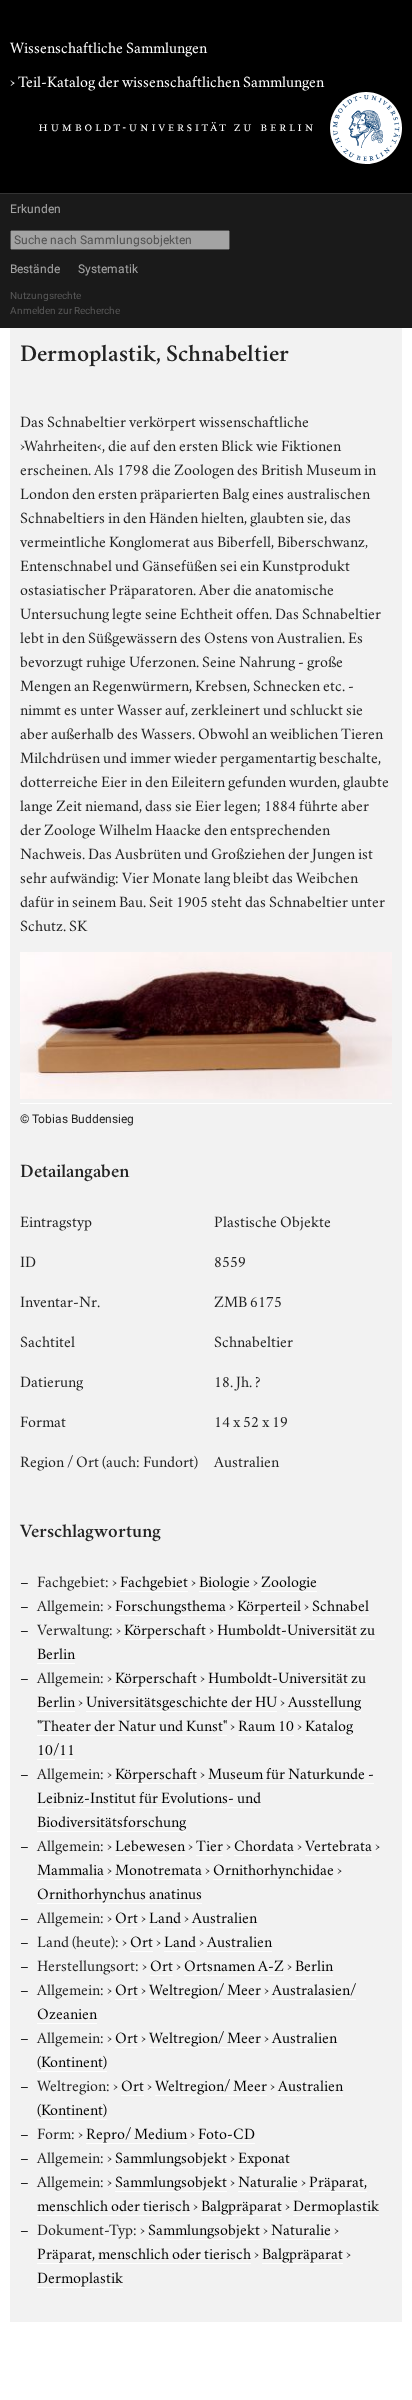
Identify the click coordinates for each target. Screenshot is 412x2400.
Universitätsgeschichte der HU (181, 1700)
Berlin (314, 1964)
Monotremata (158, 1868)
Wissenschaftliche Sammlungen (108, 46)
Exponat (264, 2156)
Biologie (224, 1580)
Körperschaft (165, 1628)
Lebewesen (150, 1844)
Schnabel (340, 1604)
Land (165, 1916)
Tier (209, 1844)
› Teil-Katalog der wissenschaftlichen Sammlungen (167, 80)
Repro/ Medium (136, 2132)
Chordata (264, 1844)
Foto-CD (226, 2132)
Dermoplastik (336, 2204)
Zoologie (289, 1580)
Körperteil (269, 1604)
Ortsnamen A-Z (234, 1964)
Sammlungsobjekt (171, 2156)
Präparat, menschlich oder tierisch (144, 2252)
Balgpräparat (241, 2204)
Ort (126, 1916)
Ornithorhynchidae (273, 1868)
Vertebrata (338, 1844)
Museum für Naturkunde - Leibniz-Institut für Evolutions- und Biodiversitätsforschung (205, 1796)
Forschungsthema (170, 1604)
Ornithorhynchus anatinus (119, 1892)
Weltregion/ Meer (205, 1988)
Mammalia (70, 1868)
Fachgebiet (154, 1580)
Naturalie (268, 2180)
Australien (224, 1916)
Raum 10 (266, 1724)
